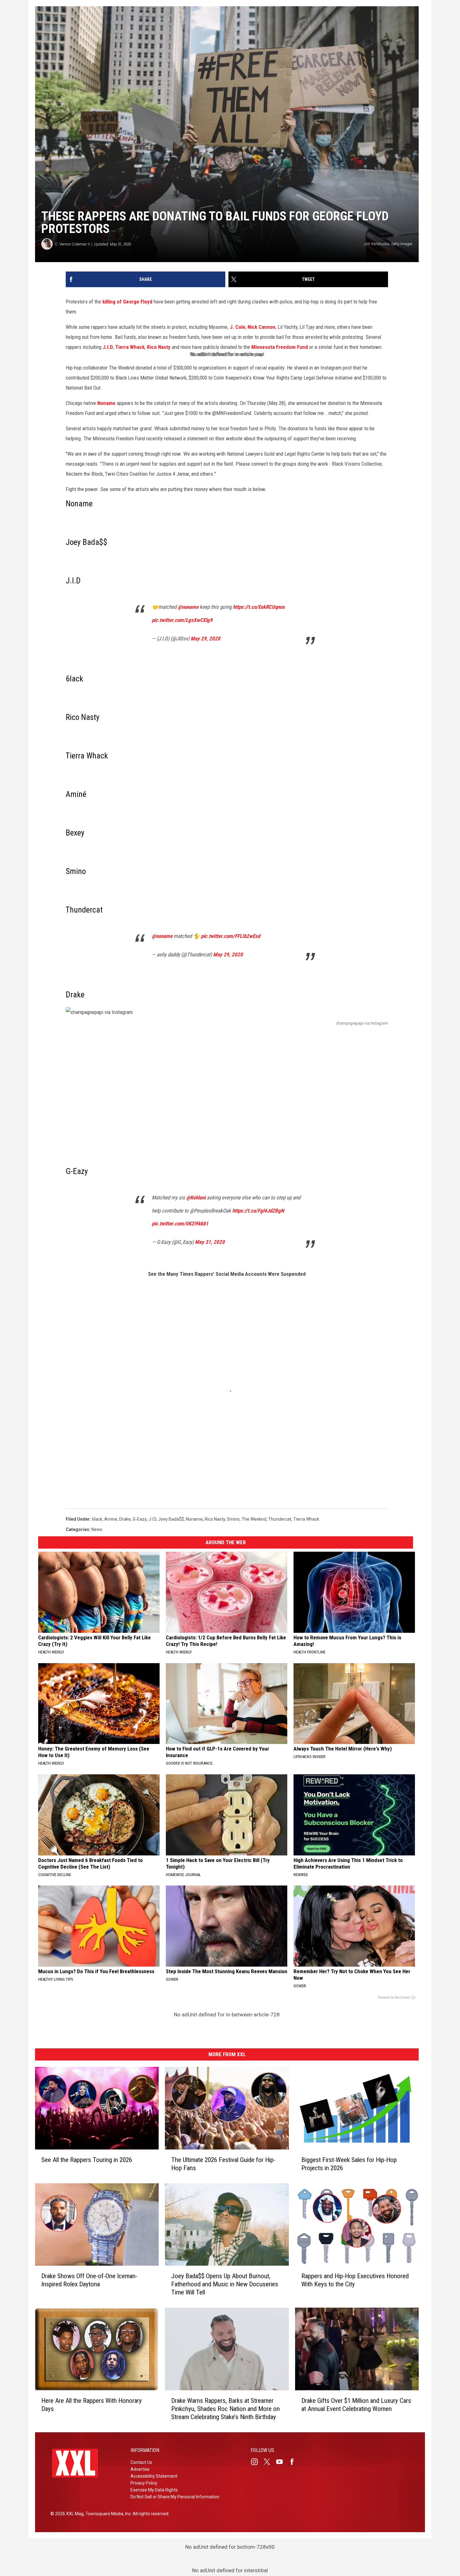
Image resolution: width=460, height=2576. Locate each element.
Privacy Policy (144, 2483)
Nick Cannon (261, 327)
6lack (97, 1519)
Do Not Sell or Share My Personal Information (175, 2497)
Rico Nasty (159, 347)
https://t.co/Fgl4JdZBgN (258, 1211)
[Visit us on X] (269, 2462)
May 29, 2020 (205, 639)
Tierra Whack (130, 347)
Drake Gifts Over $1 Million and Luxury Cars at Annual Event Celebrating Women (356, 2405)
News (97, 1529)
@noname (188, 607)
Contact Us (141, 2462)
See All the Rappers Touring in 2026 (87, 2160)
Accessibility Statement (154, 2476)
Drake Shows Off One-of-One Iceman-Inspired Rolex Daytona (89, 2280)
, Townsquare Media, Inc (107, 2514)
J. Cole (238, 327)
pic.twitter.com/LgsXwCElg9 (182, 620)
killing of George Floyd (127, 302)
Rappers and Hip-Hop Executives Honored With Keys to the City (355, 2280)
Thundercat (280, 1519)
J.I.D (108, 347)
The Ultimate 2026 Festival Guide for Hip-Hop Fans (223, 2164)
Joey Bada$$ (171, 1519)
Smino (233, 1519)
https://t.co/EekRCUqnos (259, 607)
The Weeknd (254, 1519)
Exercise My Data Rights (154, 2490)
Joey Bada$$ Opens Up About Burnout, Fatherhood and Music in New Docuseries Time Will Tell (225, 2284)
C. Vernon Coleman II (72, 244)
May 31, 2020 (210, 1242)
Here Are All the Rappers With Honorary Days (92, 2405)
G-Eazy (140, 1519)
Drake (125, 1519)
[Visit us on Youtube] (282, 2462)
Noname (106, 403)
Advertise (140, 2469)
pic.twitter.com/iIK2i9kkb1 (180, 1223)
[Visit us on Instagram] (257, 2462)
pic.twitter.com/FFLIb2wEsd (230, 936)
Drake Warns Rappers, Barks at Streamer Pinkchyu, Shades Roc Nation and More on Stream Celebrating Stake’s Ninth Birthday (225, 2409)
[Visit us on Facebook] (294, 2462)
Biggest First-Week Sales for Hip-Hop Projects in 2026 (349, 2164)
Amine (111, 1519)
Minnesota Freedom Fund (280, 347)
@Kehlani (196, 1197)
